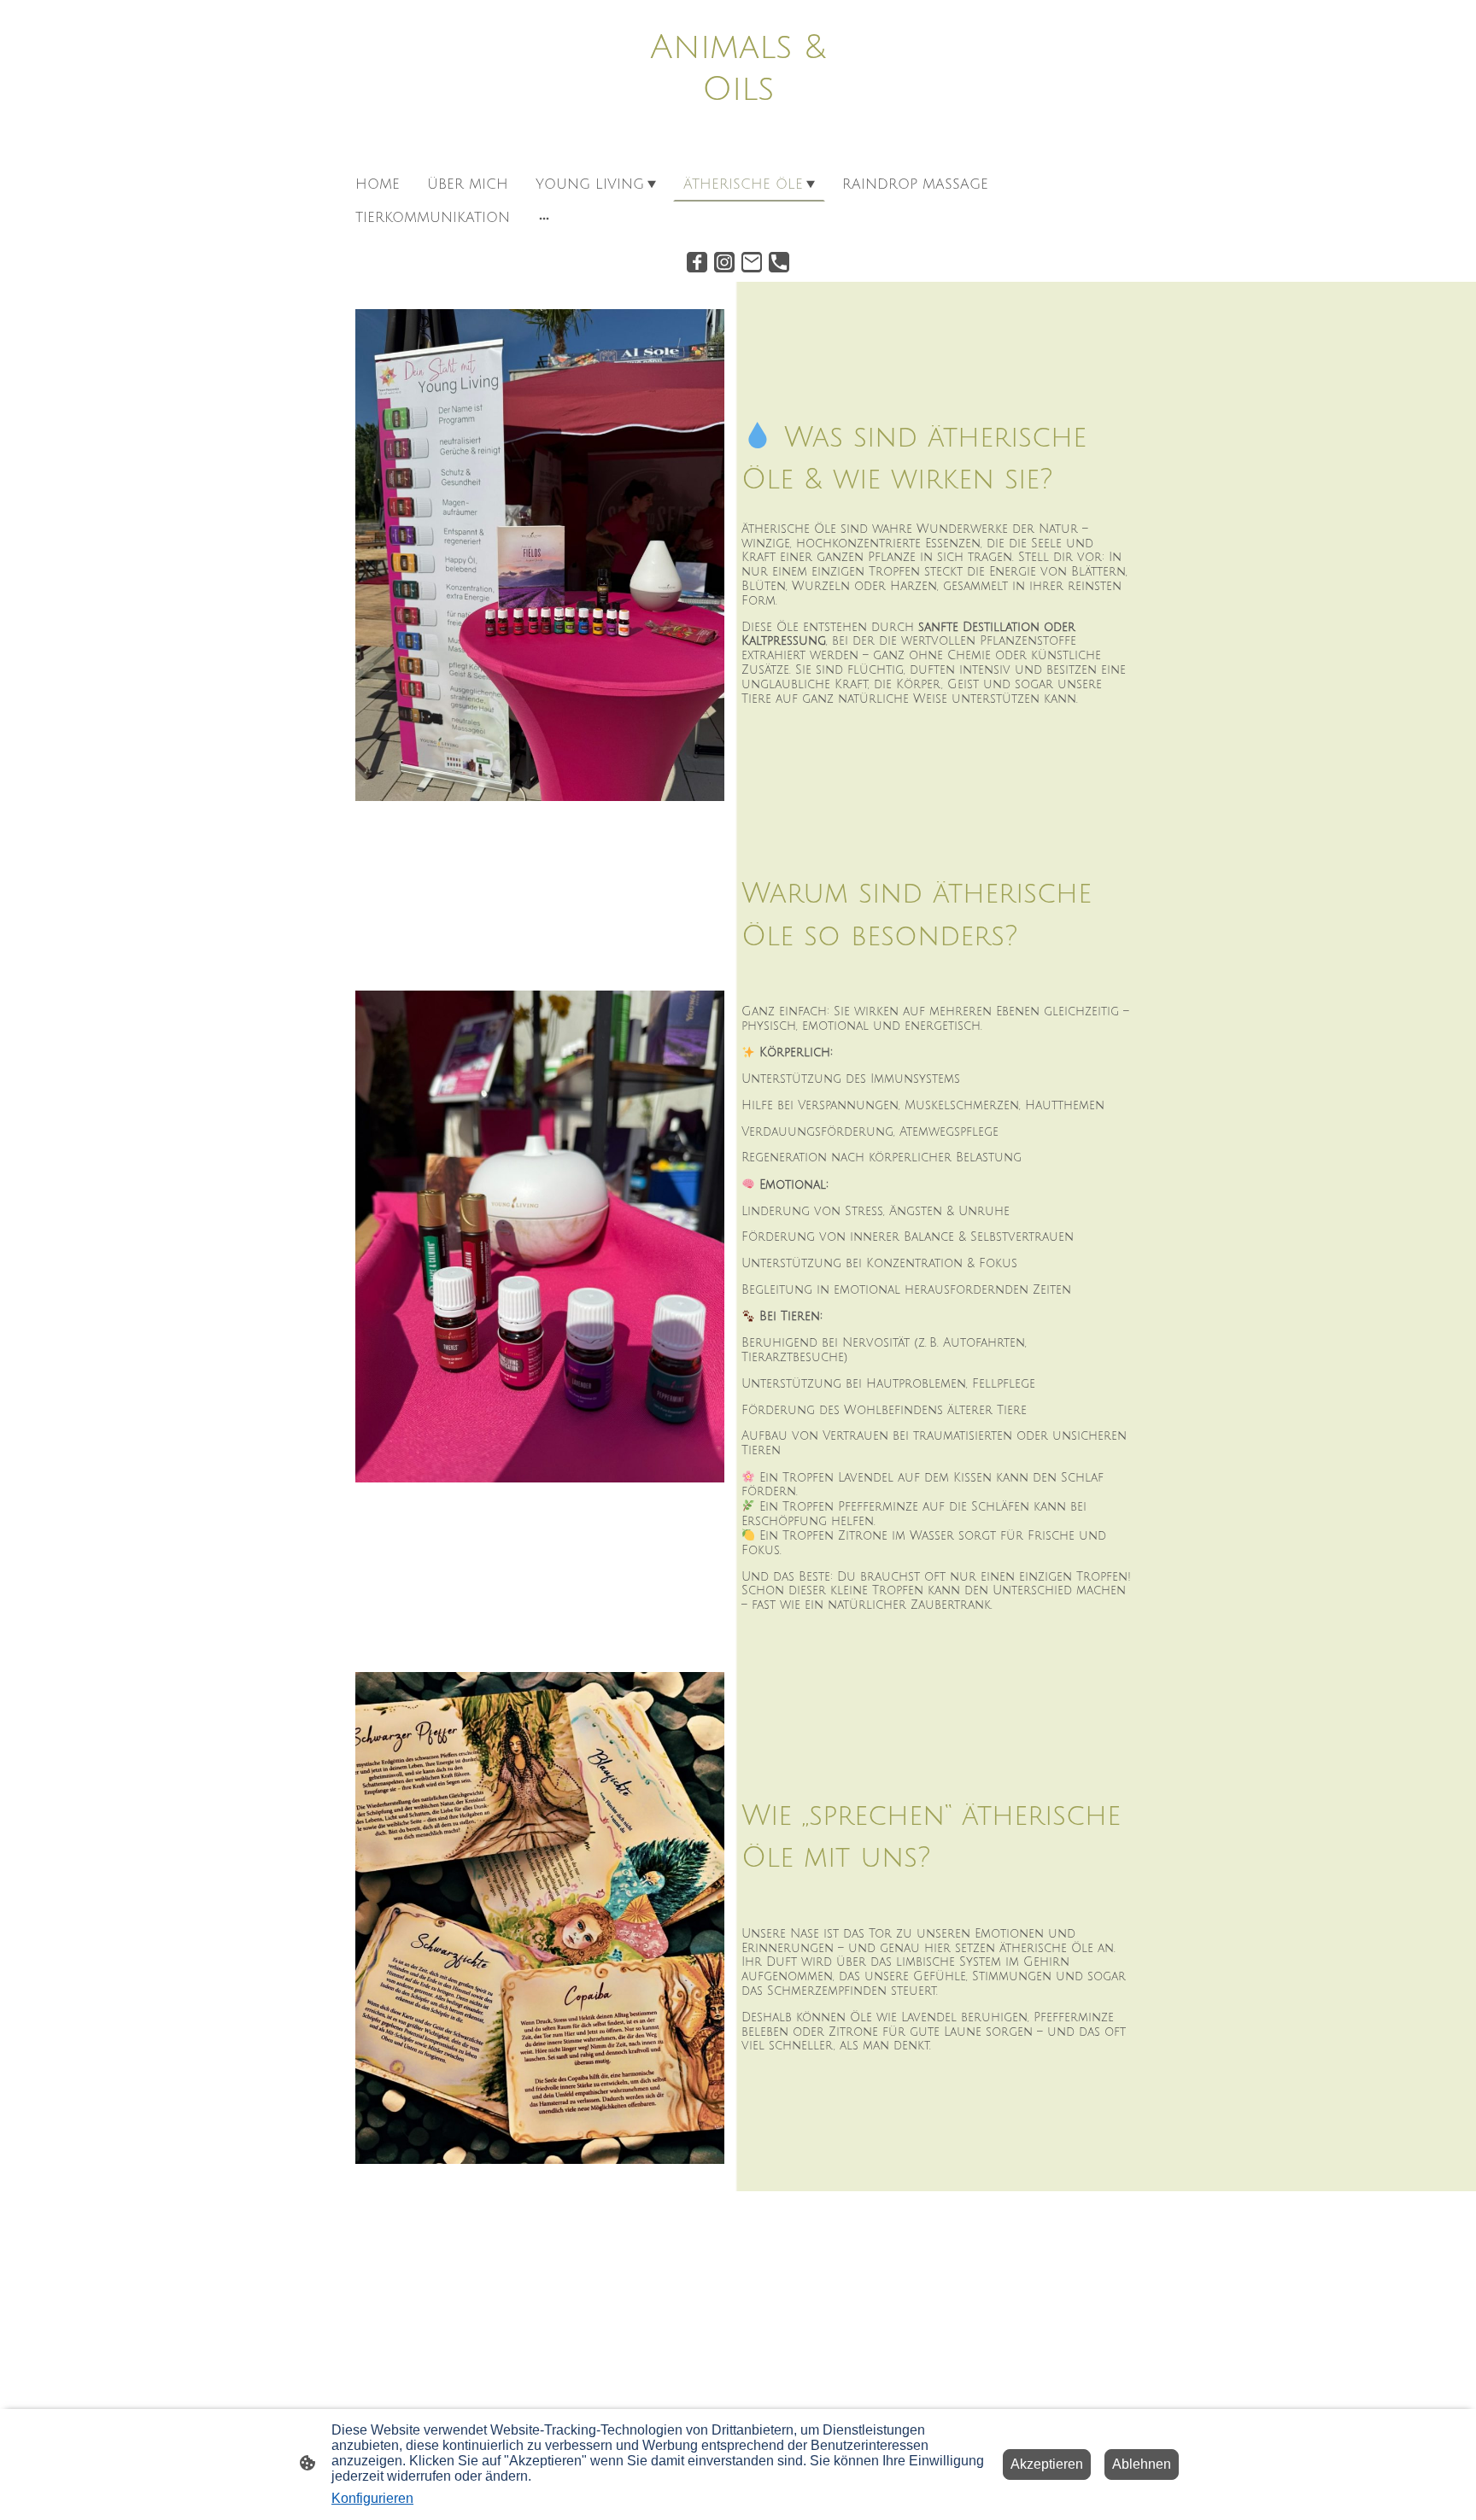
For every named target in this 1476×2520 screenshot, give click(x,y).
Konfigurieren (372, 2498)
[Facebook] (697, 262)
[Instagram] (724, 262)
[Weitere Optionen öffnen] (544, 218)
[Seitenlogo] (738, 146)
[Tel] (779, 262)
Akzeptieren (1047, 2464)
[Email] (752, 262)
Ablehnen (1142, 2464)
